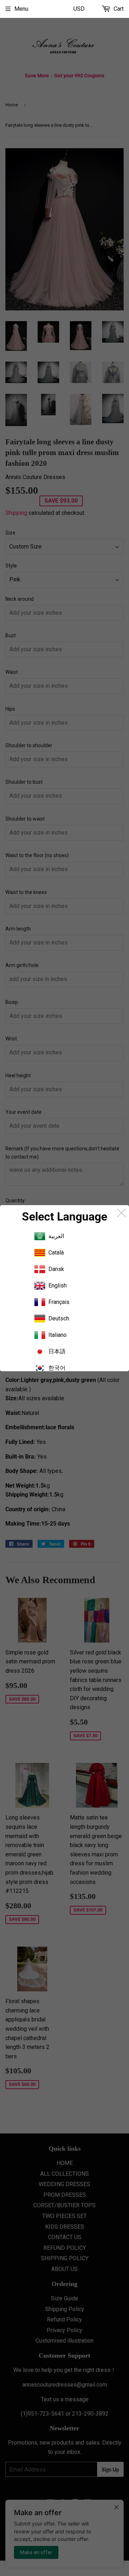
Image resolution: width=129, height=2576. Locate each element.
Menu (21, 9)
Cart (118, 9)
